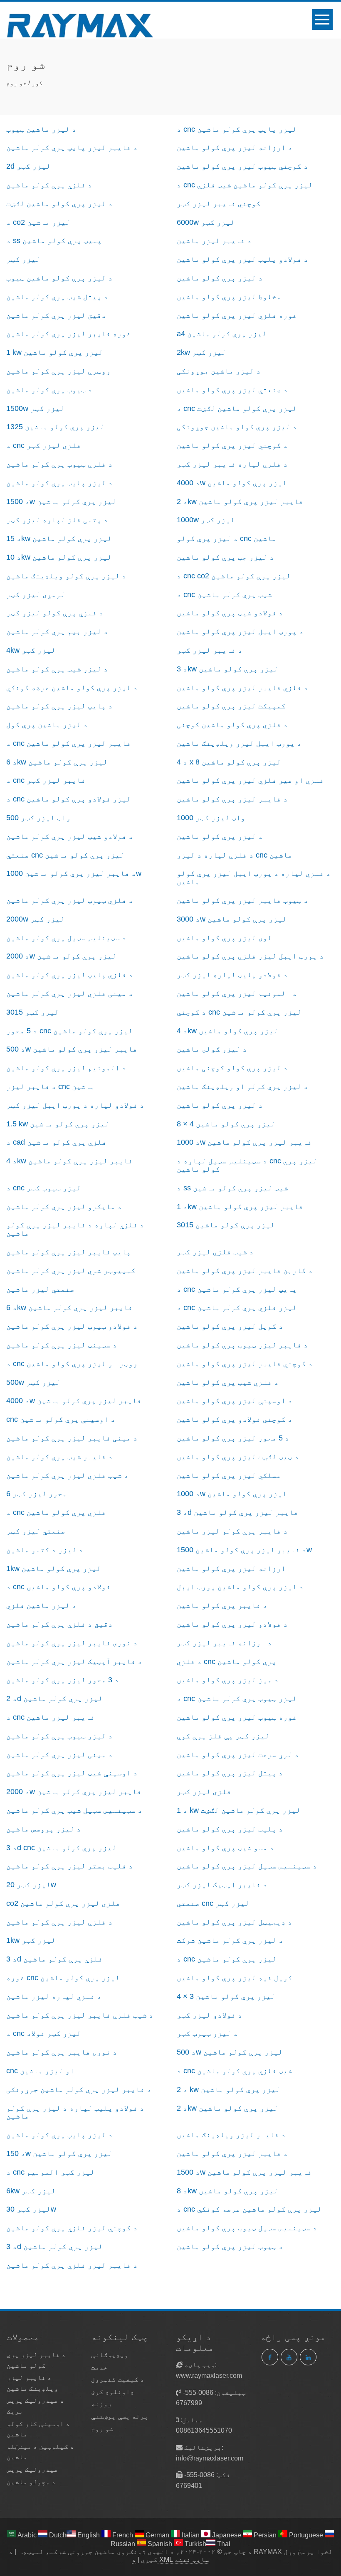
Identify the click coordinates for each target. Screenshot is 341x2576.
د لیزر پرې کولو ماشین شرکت (230, 1940)
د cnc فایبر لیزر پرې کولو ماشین (69, 743)
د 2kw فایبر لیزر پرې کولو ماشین (240, 501)
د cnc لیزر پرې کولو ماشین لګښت (237, 408)
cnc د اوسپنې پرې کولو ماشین (61, 1419)
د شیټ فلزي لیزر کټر (215, 1252)
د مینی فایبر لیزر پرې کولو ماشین (72, 1438)
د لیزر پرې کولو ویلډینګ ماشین (66, 576)
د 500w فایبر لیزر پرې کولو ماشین (72, 1049)
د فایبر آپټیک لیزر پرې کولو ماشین (74, 1662)
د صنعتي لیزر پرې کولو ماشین (232, 390)
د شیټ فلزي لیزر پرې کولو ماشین (67, 1475)
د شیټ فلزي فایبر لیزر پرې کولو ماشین (80, 2015)
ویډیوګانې (110, 2355)
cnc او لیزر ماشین (40, 2071)
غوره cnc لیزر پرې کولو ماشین (63, 1978)
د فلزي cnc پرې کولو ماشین (227, 1662)
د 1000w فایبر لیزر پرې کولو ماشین (244, 1142)
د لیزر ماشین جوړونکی (219, 371)
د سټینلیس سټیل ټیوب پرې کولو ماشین (247, 2228)
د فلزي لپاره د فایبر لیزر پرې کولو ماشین (75, 1229)
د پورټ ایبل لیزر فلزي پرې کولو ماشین (250, 956)
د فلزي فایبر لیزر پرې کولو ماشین (242, 688)
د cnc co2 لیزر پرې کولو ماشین (234, 576)
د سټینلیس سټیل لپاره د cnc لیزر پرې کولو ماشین (247, 1165)
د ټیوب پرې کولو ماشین (49, 390)
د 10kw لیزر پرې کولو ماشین (59, 557)
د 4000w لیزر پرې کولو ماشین (232, 483)
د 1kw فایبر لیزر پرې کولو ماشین (240, 1207)
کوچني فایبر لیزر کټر (219, 204)
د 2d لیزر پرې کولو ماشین (54, 1698)
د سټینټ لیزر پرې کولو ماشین (62, 1345)
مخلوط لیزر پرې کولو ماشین (229, 297)
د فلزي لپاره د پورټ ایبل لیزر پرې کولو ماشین (254, 878)
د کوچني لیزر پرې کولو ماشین (232, 445)
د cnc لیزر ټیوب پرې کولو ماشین (237, 1698)
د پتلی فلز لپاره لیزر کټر (57, 520)
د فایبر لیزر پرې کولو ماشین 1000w (74, 873)
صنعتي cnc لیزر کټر (213, 1903)
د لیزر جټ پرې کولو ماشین (225, 557)
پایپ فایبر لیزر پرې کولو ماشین (69, 1252)
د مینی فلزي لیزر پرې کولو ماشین (70, 993)
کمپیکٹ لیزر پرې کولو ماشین (231, 706)
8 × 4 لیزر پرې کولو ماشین (226, 1124)
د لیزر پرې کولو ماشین (220, 278)
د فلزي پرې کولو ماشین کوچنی (232, 725)
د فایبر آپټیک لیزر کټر (222, 1885)
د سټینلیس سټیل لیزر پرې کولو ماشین (247, 1866)
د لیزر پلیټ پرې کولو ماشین (59, 483)
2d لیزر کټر (28, 166)
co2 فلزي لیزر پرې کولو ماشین (63, 1903)
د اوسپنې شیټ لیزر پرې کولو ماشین (72, 1773)
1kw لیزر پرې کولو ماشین (54, 1568)
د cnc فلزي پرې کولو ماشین (56, 1512)
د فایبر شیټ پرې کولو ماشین (59, 1457)
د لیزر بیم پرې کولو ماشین (57, 632)
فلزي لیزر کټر (204, 1792)
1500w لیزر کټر (35, 408)
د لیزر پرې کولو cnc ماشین (227, 538)
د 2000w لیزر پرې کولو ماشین (61, 956)
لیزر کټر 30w (31, 2209)
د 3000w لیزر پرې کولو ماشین (232, 919)
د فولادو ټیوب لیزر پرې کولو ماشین (72, 1326)
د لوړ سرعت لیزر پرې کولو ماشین (238, 1755)
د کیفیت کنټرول (118, 2379)
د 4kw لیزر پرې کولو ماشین (227, 1031)
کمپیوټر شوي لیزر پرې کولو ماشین (71, 1271)
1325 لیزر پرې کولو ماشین (55, 427)
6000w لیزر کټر (206, 222)
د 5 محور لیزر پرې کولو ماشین (233, 1438)
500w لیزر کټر (33, 1382)
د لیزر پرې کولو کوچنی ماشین (232, 1068)
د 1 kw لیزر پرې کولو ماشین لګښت (239, 1810)
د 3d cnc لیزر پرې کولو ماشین (61, 1848)
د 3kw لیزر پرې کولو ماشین (227, 669)
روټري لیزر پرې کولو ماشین (58, 371)
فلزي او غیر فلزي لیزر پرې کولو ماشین (250, 780)
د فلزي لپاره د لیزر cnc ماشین (235, 855)
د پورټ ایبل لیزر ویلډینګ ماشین (239, 743)
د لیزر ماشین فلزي (41, 1605)
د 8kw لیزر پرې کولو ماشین (227, 2191)
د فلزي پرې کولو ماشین (49, 185)
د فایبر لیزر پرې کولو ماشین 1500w (244, 1550)
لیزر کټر (23, 259)
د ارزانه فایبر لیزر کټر (224, 1643)
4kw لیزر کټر (31, 650)
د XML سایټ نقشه (170, 2560)
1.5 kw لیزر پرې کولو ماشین (58, 1124)
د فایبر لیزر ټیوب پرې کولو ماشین (242, 1345)
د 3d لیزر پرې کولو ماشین (54, 2247)
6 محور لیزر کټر (37, 1494)
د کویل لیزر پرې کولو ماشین (230, 1326)
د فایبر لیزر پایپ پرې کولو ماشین (72, 147)
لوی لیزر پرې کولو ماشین (224, 938)
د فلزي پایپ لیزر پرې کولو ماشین (70, 975)
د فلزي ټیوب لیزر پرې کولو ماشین (70, 900)
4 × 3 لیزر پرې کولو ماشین (226, 1996)
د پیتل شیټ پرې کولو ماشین (57, 297)
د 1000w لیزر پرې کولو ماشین (232, 1494)
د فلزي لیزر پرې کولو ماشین (59, 1922)
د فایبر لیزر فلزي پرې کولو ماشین (72, 2265)
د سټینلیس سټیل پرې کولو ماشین (66, 938)
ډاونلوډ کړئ (113, 2392)
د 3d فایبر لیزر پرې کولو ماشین (237, 1512)
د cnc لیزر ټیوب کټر (44, 1188)
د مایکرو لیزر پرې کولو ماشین (64, 1207)
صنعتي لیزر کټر (36, 1531)
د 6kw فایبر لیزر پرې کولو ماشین (69, 1308)
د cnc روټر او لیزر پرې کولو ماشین (72, 1364)
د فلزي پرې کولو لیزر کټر (55, 613)
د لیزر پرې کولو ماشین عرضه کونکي (72, 688)
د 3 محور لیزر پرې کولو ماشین (63, 1680)
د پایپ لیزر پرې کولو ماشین (59, 706)
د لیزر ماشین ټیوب (41, 129)
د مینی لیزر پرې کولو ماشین (59, 1755)
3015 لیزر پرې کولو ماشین (226, 1225)
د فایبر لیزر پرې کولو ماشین (232, 799)
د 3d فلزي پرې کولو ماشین (54, 1959)
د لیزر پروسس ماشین (44, 1829)
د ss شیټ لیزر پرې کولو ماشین (232, 1188)
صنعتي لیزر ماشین (40, 1289)
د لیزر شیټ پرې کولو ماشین (57, 669)
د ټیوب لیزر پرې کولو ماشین (230, 2247)
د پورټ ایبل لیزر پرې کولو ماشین (240, 632)
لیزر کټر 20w (31, 1885)
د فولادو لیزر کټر (210, 2015)
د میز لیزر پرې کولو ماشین (228, 1680)
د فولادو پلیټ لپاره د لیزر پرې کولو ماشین (75, 2112)
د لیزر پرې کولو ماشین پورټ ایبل (240, 1587)
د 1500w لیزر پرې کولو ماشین (61, 501)
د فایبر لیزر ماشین (214, 241)
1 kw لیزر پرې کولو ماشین (55, 352)
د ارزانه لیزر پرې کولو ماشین (235, 147)
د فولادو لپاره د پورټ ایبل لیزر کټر (75, 1105)
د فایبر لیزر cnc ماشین (51, 1086)
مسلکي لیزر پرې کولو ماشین (229, 1475)
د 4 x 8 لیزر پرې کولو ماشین (229, 762)
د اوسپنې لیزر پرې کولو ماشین (235, 1401)
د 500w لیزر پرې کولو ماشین (230, 2052)
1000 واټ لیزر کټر (211, 818)
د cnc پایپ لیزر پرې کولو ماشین (237, 1289)
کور (37, 83)
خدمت (99, 2367)
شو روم (102, 2429)
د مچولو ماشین (31, 2482)
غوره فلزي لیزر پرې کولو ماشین (237, 315)
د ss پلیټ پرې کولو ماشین (54, 241)
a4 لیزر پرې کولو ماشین (222, 334)
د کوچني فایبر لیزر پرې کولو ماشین (245, 1364)
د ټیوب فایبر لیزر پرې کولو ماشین (242, 900)
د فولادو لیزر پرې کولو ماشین (232, 1624)
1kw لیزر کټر (31, 1940)
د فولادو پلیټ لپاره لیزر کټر (232, 975)
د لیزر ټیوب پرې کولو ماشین (59, 1736)
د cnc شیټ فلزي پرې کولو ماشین (235, 2071)
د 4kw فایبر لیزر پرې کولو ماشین (69, 1161)
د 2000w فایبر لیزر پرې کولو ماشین (74, 1792)
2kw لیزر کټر (201, 352)
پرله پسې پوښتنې (120, 2416)
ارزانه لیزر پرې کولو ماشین (231, 1568)
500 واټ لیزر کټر (38, 818)
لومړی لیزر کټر (36, 595)
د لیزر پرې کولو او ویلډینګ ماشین (242, 1086)
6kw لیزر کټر (31, 2191)
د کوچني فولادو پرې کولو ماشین (235, 1419)
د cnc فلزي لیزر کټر (44, 445)
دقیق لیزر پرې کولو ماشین (56, 315)
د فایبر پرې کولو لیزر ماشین (232, 1531)
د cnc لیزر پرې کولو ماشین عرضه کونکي (249, 2209)
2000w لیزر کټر (35, 919)
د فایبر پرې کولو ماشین (222, 1605)
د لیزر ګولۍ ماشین (212, 1049)
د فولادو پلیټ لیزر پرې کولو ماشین (242, 259)
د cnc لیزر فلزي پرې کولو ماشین (237, 1308)
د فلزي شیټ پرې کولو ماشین (228, 1382)
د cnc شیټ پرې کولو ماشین (224, 595)
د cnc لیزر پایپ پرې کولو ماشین (237, 129)
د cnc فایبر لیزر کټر (46, 780)
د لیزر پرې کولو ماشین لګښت (59, 204)
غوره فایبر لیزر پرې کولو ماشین (69, 334)
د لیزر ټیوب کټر (207, 2033)
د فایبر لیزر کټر (210, 650)
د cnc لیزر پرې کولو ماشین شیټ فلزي (245, 185)
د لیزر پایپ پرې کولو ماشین (59, 2135)
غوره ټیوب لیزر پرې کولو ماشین (237, 1717)
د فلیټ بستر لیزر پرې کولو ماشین (70, 1866)
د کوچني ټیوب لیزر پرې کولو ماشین (242, 166)
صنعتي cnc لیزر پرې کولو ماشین (65, 855)
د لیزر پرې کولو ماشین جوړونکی (237, 427)
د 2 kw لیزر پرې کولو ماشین (229, 2089)
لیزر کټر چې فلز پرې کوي (223, 1736)
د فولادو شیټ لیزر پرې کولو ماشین (70, 836)
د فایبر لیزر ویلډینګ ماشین (231, 2135)
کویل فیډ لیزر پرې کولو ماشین (235, 1978)
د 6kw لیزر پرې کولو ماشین (57, 762)
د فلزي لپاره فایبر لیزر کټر (232, 464)
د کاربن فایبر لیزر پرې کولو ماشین (245, 1271)
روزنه (101, 2404)
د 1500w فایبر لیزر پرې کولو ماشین (244, 2172)
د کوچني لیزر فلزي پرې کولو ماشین (72, 2228)
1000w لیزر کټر (206, 520)
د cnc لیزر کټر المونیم (51, 2172)
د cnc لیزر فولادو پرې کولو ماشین (69, 799)
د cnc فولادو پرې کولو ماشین (58, 1587)
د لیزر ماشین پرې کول (47, 725)
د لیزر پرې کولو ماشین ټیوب (59, 278)
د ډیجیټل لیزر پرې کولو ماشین (235, 1922)
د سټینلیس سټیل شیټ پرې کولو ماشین (74, 1810)
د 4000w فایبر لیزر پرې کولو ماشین (74, 1401)
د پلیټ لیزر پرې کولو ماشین (230, 1829)
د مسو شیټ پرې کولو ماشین (225, 1848)
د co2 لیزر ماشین (38, 222)
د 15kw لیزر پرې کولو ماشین (59, 538)
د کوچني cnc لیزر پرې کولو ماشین (239, 1012)
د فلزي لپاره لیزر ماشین (54, 1996)
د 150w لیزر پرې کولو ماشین (59, 2153)
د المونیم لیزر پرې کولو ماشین (237, 993)
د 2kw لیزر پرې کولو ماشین (227, 2108)
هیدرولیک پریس (32, 2469)
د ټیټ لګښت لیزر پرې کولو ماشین (238, 1457)
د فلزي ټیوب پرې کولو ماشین (59, 464)
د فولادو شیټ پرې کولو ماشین (230, 613)
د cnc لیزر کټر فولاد (44, 2033)
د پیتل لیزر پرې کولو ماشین (230, 1773)
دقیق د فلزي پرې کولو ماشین (59, 1624)
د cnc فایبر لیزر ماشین (51, 1717)
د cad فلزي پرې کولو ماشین (56, 1142)
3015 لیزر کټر (33, 1012)
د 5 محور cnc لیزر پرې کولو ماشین (69, 1031)
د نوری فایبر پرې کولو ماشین (62, 2052)
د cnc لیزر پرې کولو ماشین (227, 1959)
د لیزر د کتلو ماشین (45, 1550)
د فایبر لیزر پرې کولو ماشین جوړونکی (79, 2089)
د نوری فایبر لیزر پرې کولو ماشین (72, 1643)
